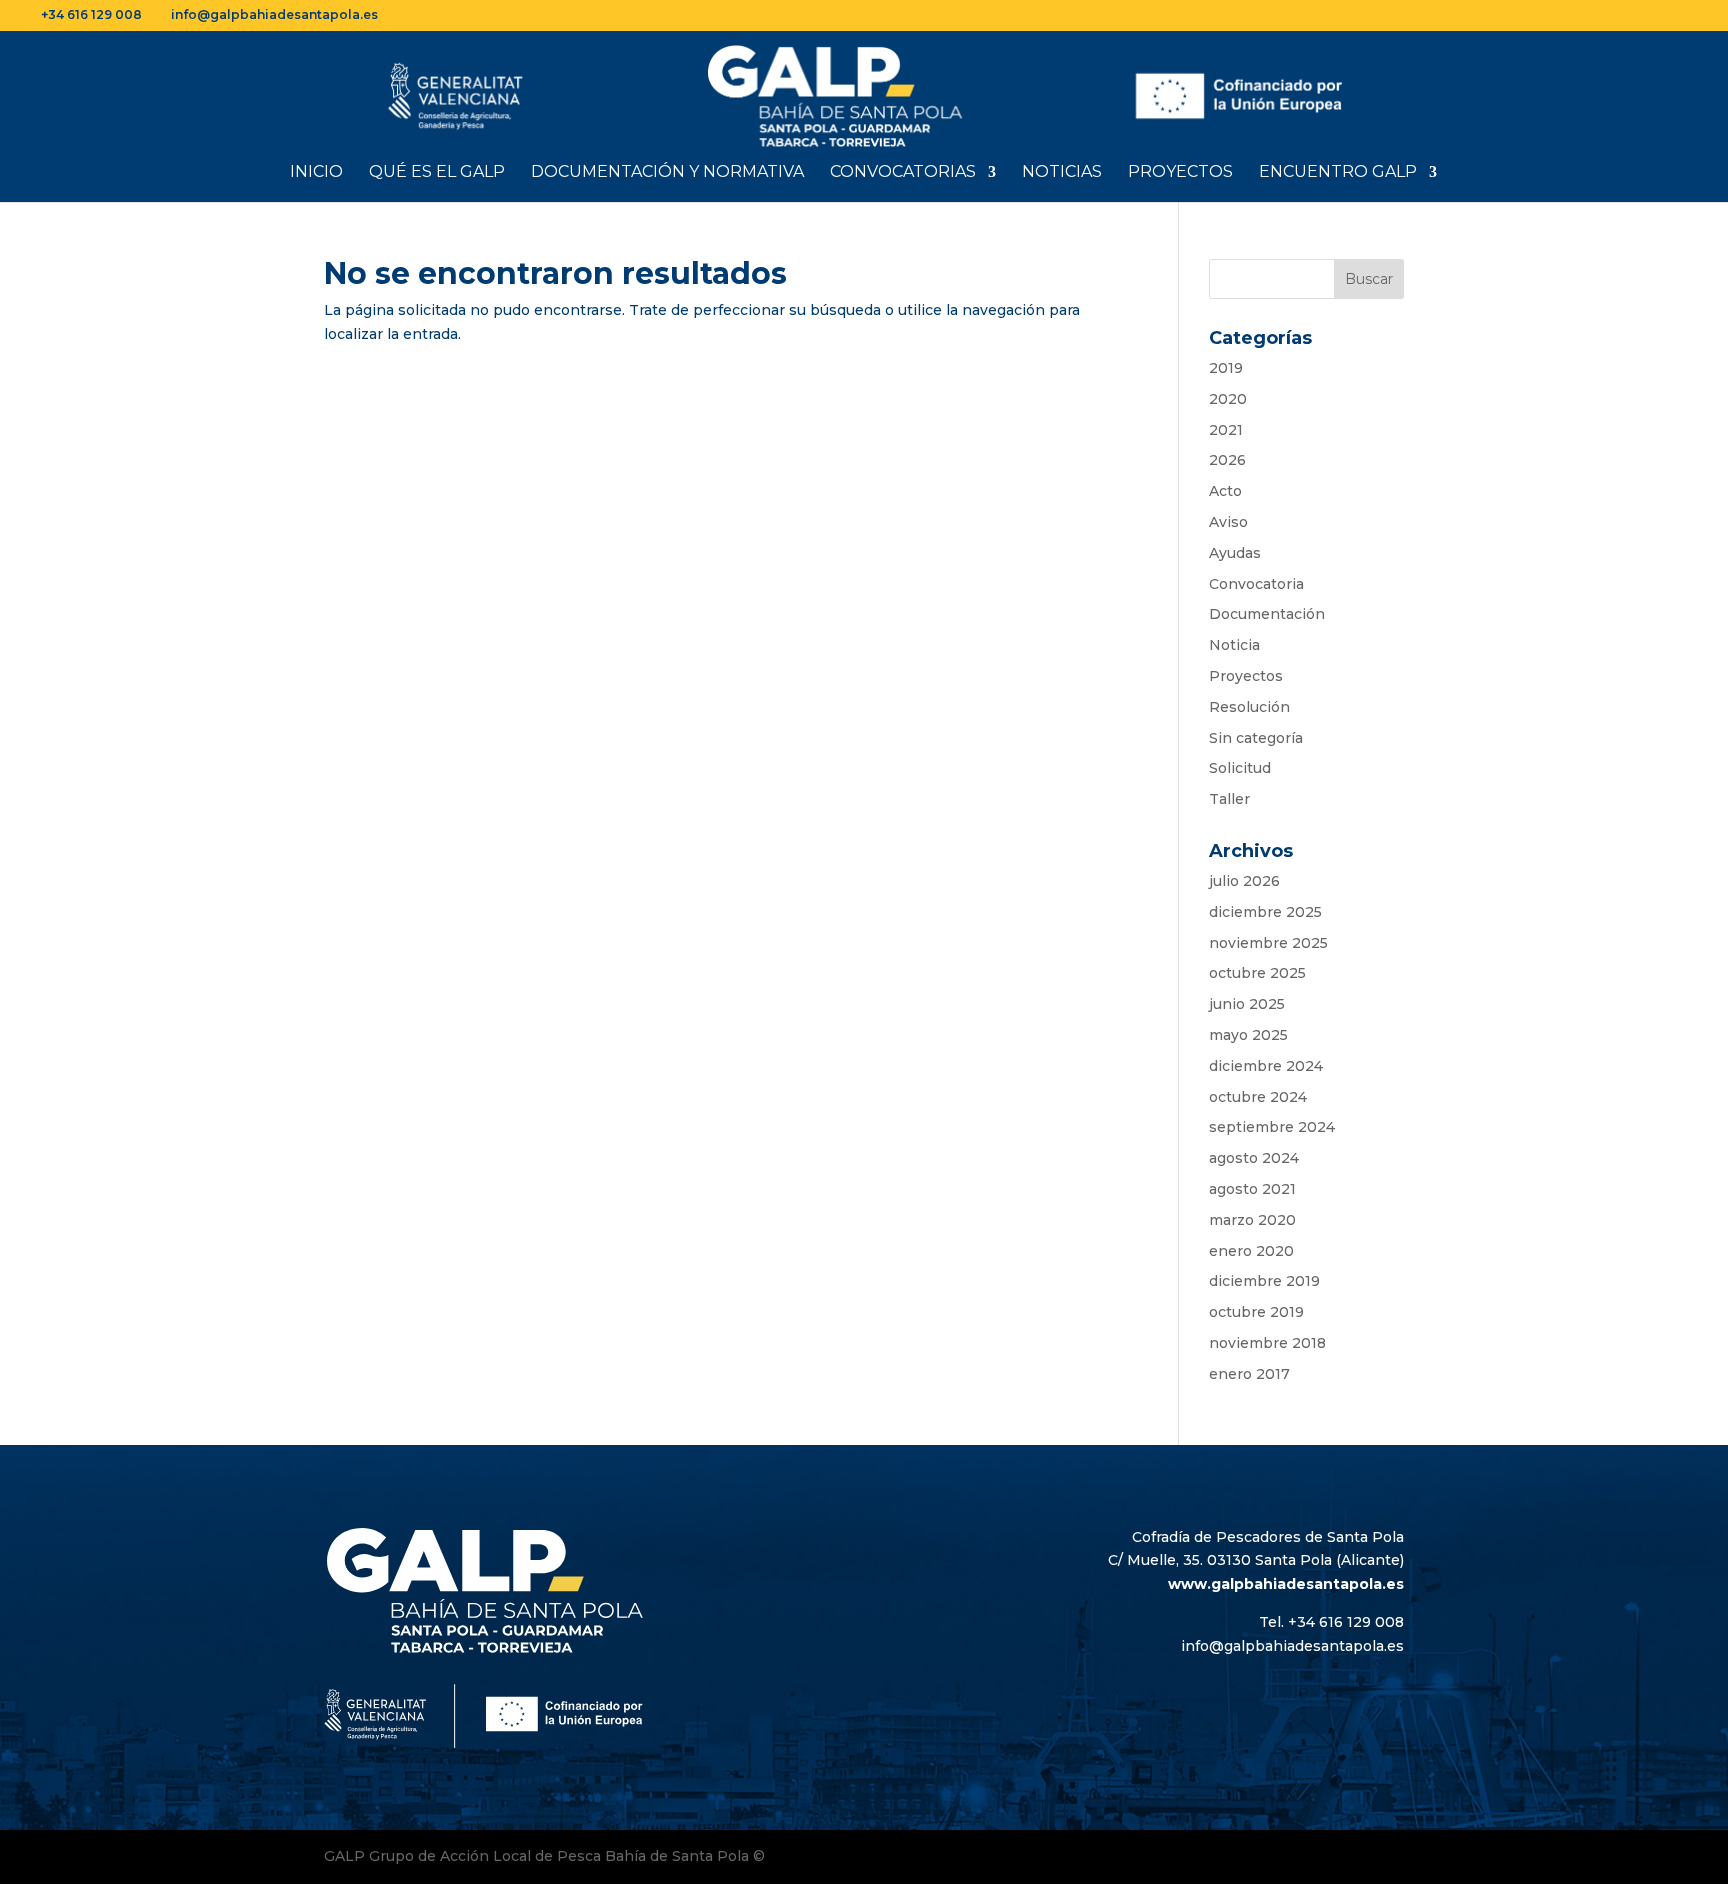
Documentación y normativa (667, 173)
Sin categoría (1256, 738)
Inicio (316, 173)
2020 (1228, 399)
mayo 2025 (1248, 1035)
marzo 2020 (1252, 1220)
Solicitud (1240, 768)
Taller (1229, 799)
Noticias (1062, 173)
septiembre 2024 (1272, 1127)
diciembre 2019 (1264, 1281)
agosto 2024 (1254, 1158)
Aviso (1228, 522)
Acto (1225, 491)
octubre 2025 (1257, 973)
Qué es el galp (437, 173)
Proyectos (1180, 173)
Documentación (1267, 614)
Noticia (1234, 645)
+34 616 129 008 (91, 14)
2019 (1226, 368)
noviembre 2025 (1268, 943)
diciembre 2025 (1265, 912)
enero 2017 (1249, 1374)
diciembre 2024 (1266, 1066)
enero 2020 (1251, 1251)
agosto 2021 (1252, 1189)
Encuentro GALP (1338, 173)
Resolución (1249, 707)
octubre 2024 (1258, 1097)
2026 (1227, 460)
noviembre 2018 (1267, 1343)
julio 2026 (1244, 881)
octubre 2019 (1256, 1312)
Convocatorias (903, 173)
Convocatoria (1256, 584)
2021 (1226, 430)
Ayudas (1235, 553)
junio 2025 (1247, 1004)
